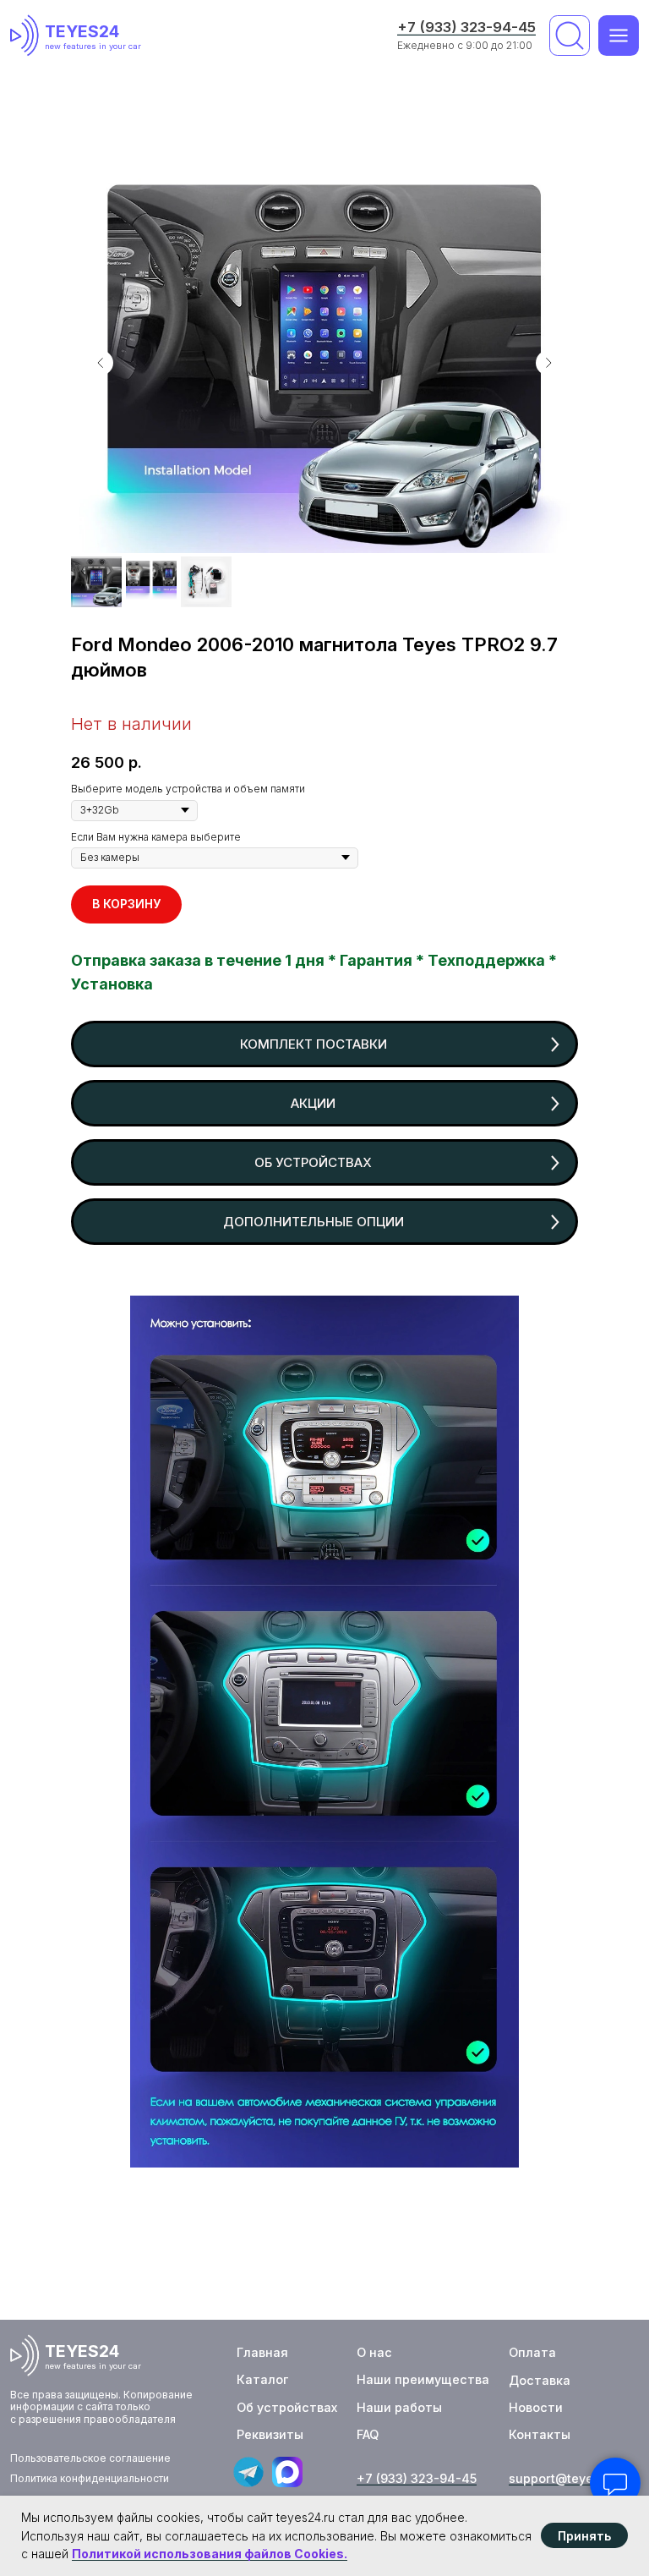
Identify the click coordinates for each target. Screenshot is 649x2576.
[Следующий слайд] (548, 363)
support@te (544, 2478)
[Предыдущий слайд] (101, 363)
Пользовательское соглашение (90, 2458)
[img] (27, 36)
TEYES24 (82, 31)
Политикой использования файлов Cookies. (210, 2554)
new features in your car (93, 46)
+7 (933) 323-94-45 (466, 27)
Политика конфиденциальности (90, 2478)
